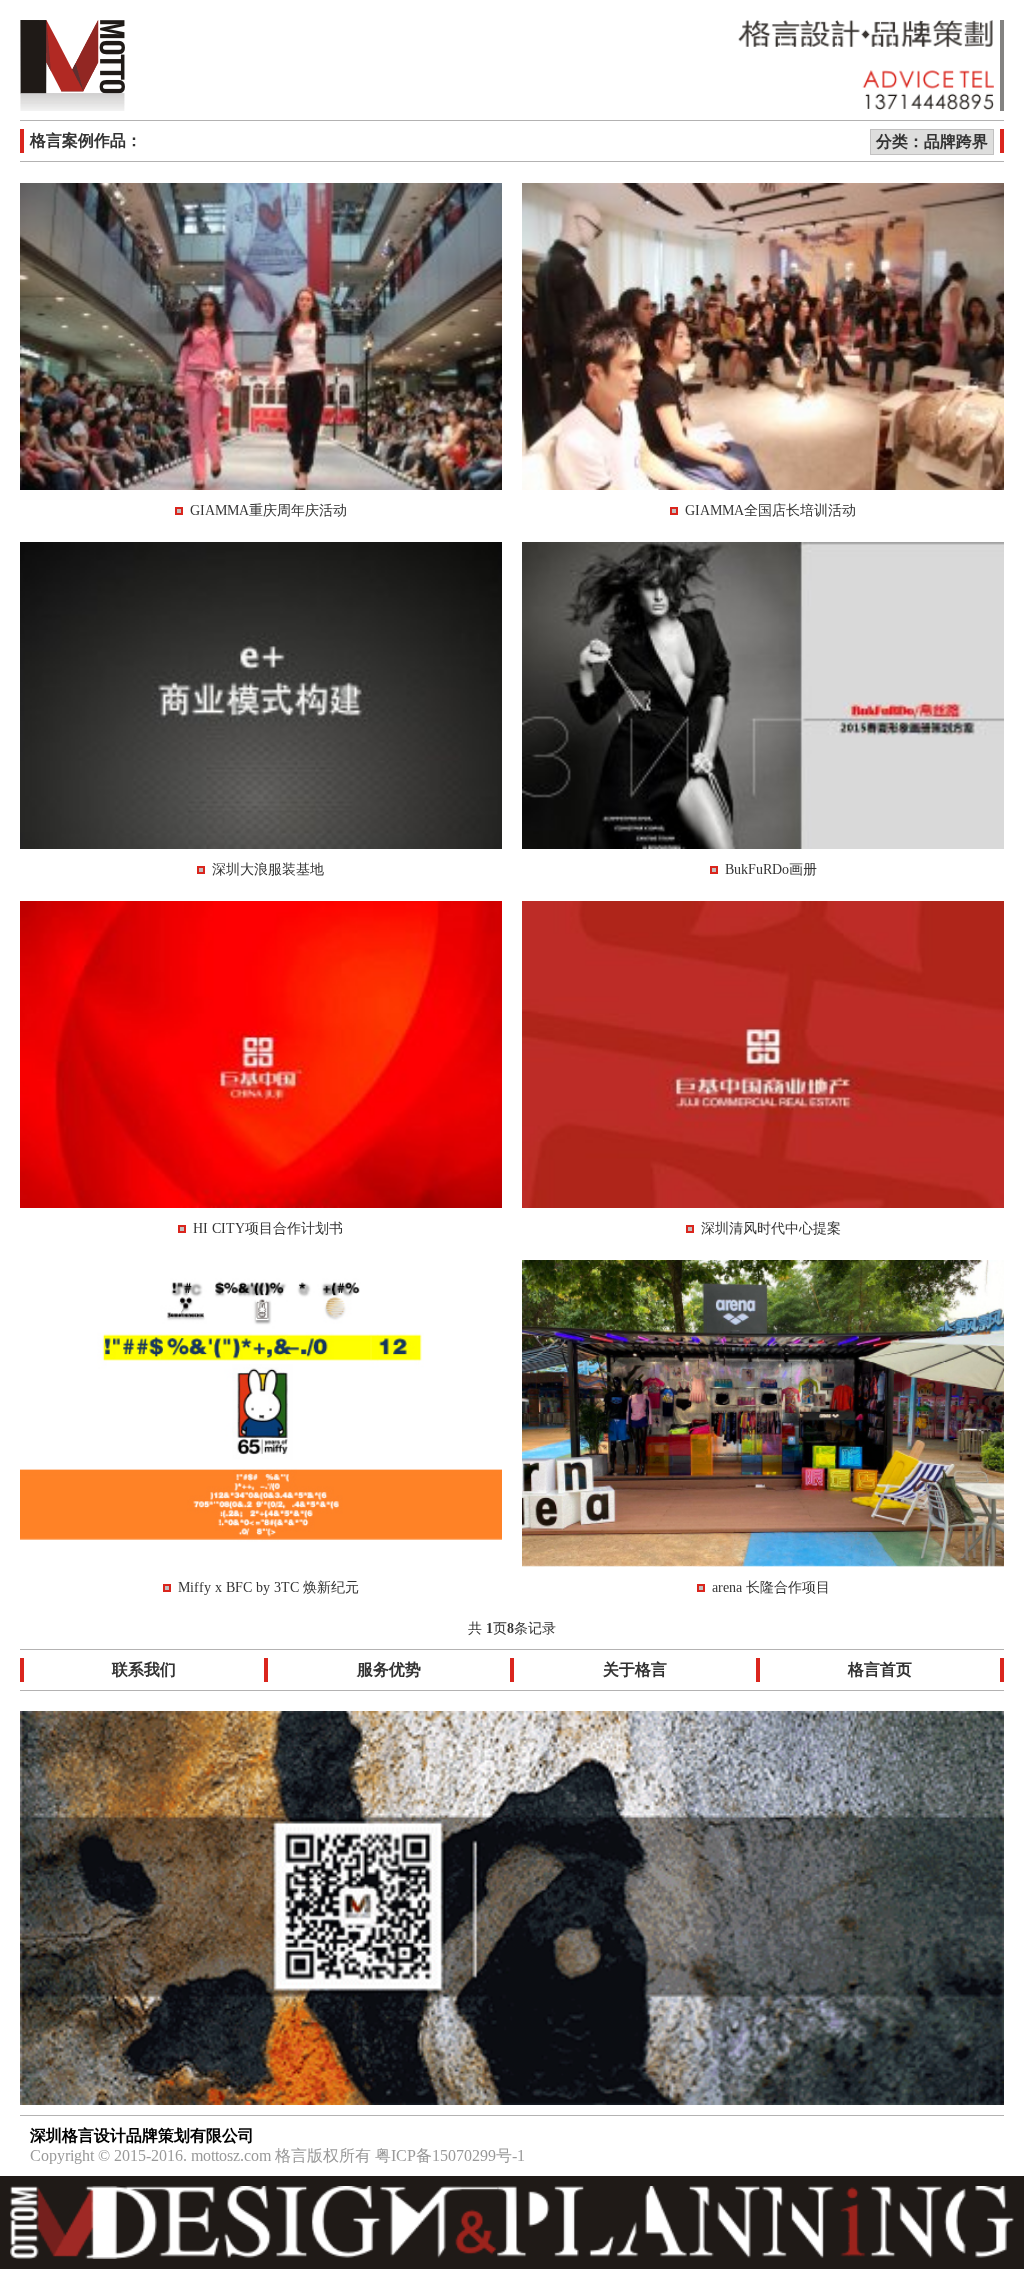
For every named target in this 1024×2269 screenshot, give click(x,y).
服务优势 (389, 1669)
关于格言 (635, 1669)
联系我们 (144, 1669)
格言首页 (880, 1669)
